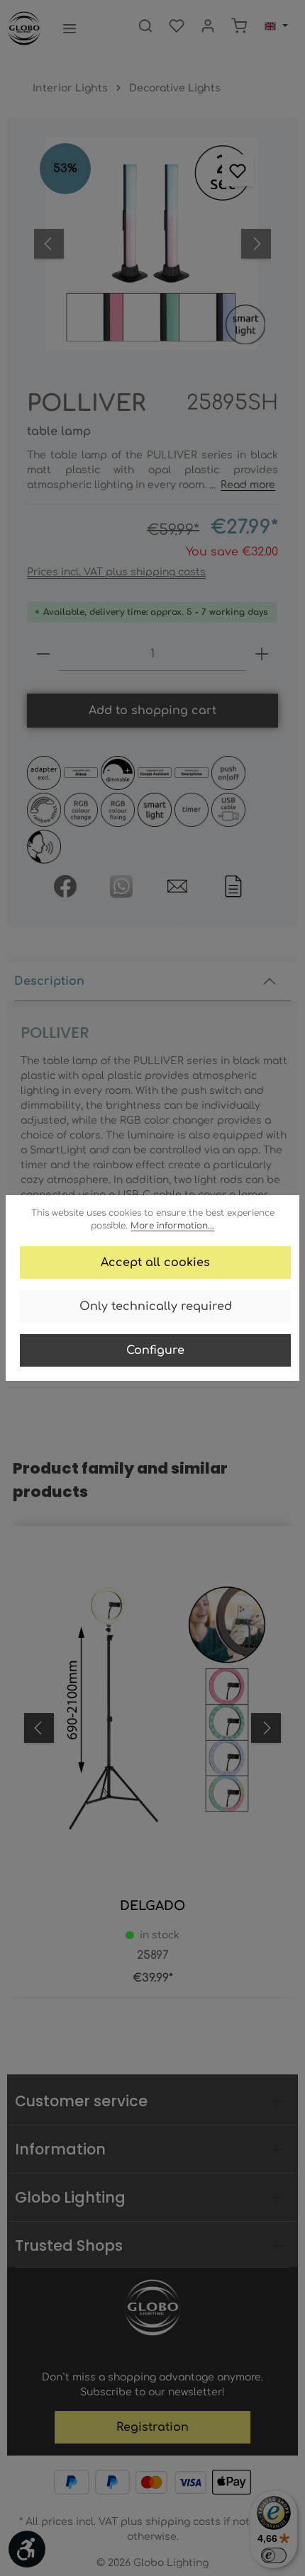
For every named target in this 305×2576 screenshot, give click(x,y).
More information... (172, 1226)
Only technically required (156, 1306)
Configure (155, 1350)
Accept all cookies (155, 1262)
